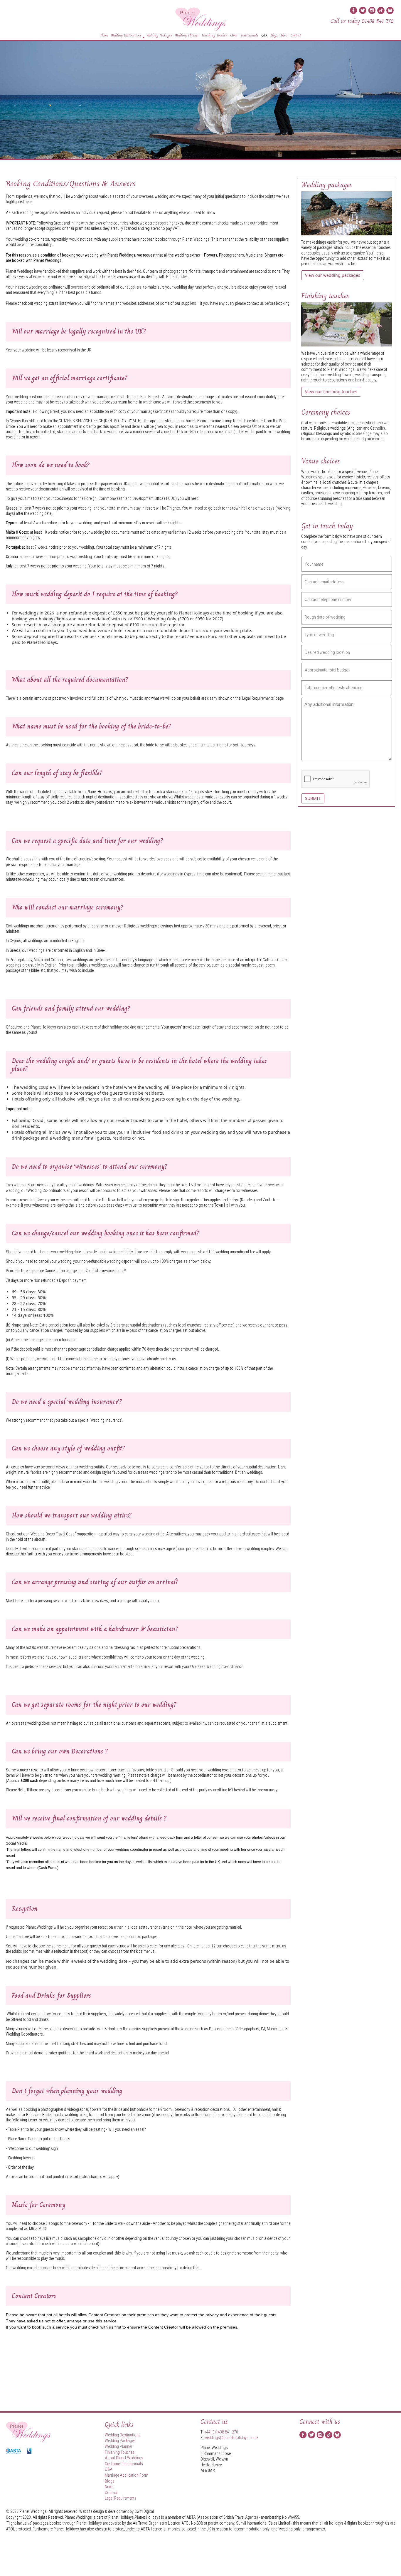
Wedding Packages (159, 35)
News (284, 35)
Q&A (264, 35)
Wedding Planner (187, 35)
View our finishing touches (331, 392)
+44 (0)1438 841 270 (221, 2432)
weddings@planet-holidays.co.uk (231, 2438)
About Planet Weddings (124, 2458)
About (234, 35)
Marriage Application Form (127, 2475)
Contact (296, 35)
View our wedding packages (333, 275)
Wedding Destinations (126, 35)
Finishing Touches (214, 35)
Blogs (274, 35)
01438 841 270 (378, 21)
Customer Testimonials (124, 2464)
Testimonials (249, 35)
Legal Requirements (258, 698)
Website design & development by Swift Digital (117, 2511)
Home (104, 35)
